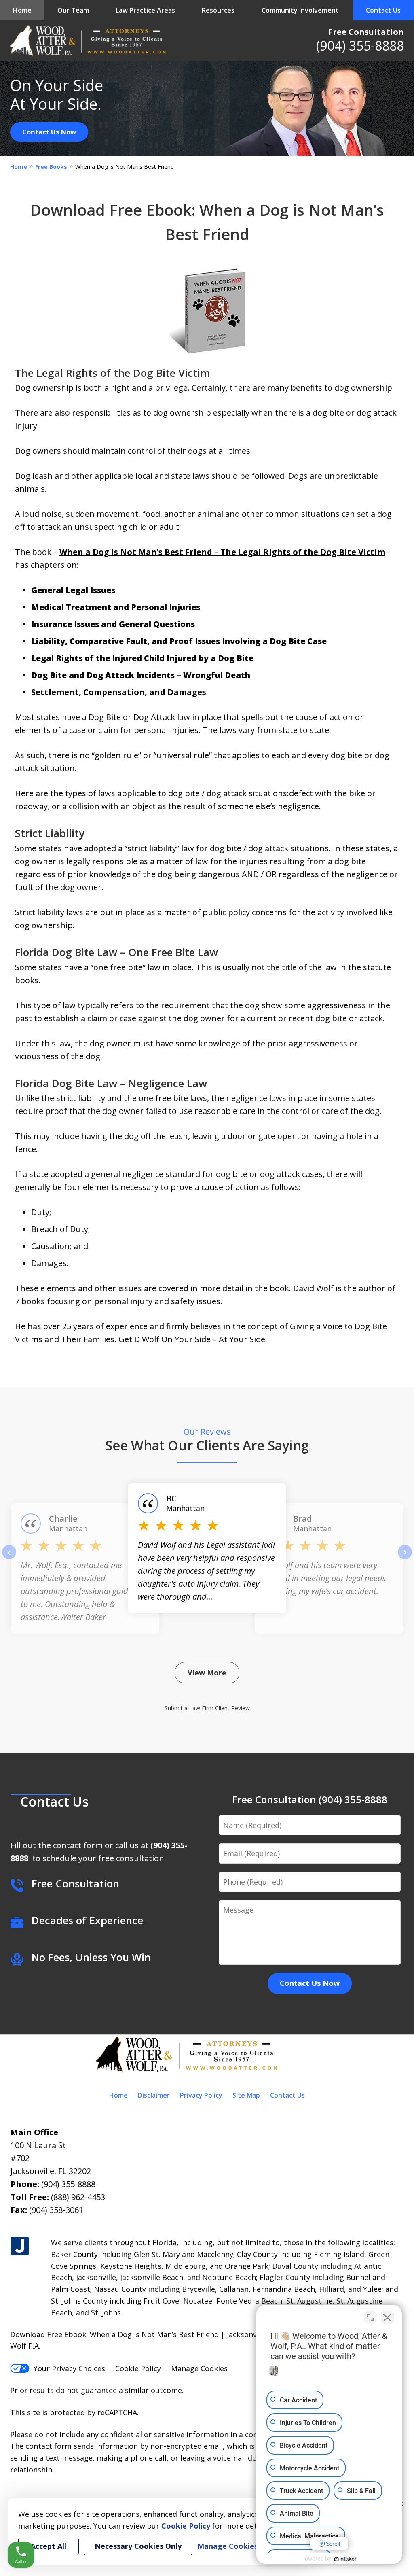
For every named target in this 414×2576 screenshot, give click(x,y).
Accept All (49, 2546)
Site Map (246, 2095)
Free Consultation (366, 32)
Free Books (51, 167)
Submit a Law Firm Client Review (207, 1708)
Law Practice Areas (145, 10)
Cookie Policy (138, 2368)
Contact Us (383, 10)
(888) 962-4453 (78, 2197)
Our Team (73, 10)
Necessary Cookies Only (138, 2546)
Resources (218, 10)
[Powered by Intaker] (345, 2559)
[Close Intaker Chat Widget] (387, 2317)
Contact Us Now (49, 132)
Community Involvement (300, 10)
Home (22, 10)
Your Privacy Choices (69, 2368)
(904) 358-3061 (56, 2210)
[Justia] (20, 2246)
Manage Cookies (199, 2368)
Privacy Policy (201, 2095)
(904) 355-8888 (360, 46)
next (405, 1559)
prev (9, 1559)
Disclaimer (154, 2095)
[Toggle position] (370, 2317)
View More (207, 1673)
